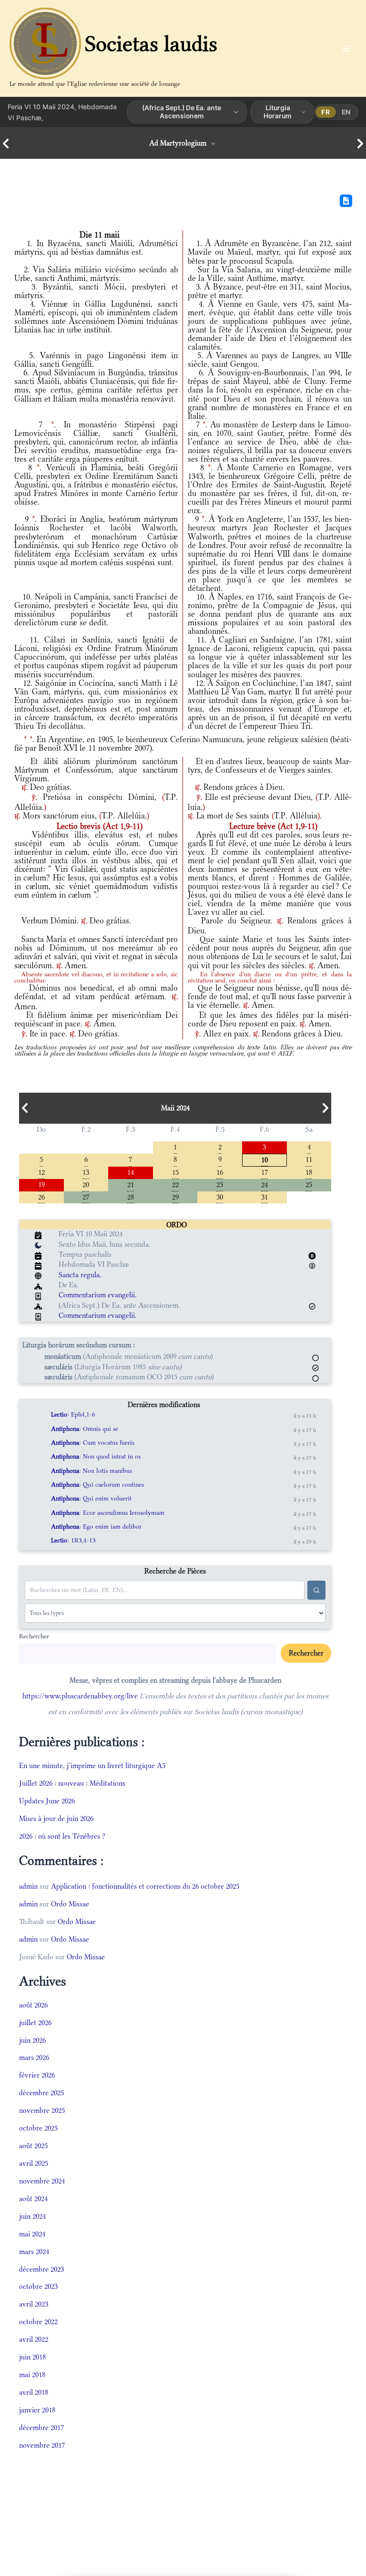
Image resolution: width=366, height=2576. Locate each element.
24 (264, 1184)
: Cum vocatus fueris (93, 1443)
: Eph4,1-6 (73, 1414)
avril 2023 (34, 2304)
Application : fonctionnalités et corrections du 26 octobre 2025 (145, 1886)
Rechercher (34, 1636)
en (346, 112)
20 (86, 1184)
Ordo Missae (70, 1904)
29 (175, 1196)
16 (220, 1172)
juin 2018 (32, 2357)
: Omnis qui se (85, 1429)
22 (175, 1184)
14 (131, 1172)
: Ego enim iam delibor (96, 1526)
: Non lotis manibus (91, 1471)
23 (220, 1184)
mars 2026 (34, 2057)
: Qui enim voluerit (91, 1498)
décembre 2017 (41, 2427)
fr (325, 112)
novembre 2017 (42, 2445)
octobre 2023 (38, 2286)
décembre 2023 (41, 2269)
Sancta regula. (80, 1275)
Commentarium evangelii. (98, 1295)
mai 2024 (32, 2234)
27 (86, 1196)
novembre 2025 (42, 2110)
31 (264, 1196)
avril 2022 (34, 2339)
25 (309, 1184)
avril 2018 (34, 2392)
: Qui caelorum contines (97, 1485)
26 (41, 1196)
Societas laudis (151, 44)
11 (309, 1159)
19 (41, 1184)
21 (131, 1184)
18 (309, 1172)
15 (175, 1172)
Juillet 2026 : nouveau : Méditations (72, 1783)
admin (28, 1886)
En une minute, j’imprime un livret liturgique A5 (92, 1765)
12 (41, 1172)
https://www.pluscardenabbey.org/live (80, 1696)
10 (264, 1159)
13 (86, 1172)
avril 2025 (34, 2163)
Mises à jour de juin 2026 (56, 1818)
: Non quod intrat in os (96, 1456)
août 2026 (33, 2005)
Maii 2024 (175, 1108)
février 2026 (37, 2075)
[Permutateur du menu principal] (346, 48)
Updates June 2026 (47, 1801)
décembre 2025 (41, 2093)
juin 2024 (32, 2216)
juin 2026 (32, 2040)
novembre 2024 (42, 2181)
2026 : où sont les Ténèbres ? (62, 1836)
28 (131, 1196)
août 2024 (33, 2198)
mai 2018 (32, 2374)
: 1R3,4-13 (73, 1540)
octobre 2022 (38, 2322)
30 (220, 1196)
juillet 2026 (35, 2023)
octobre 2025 (38, 2128)
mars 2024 (34, 2251)
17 (264, 1172)
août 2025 (33, 2146)
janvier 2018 (37, 2410)
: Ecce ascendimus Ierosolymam (108, 1513)
